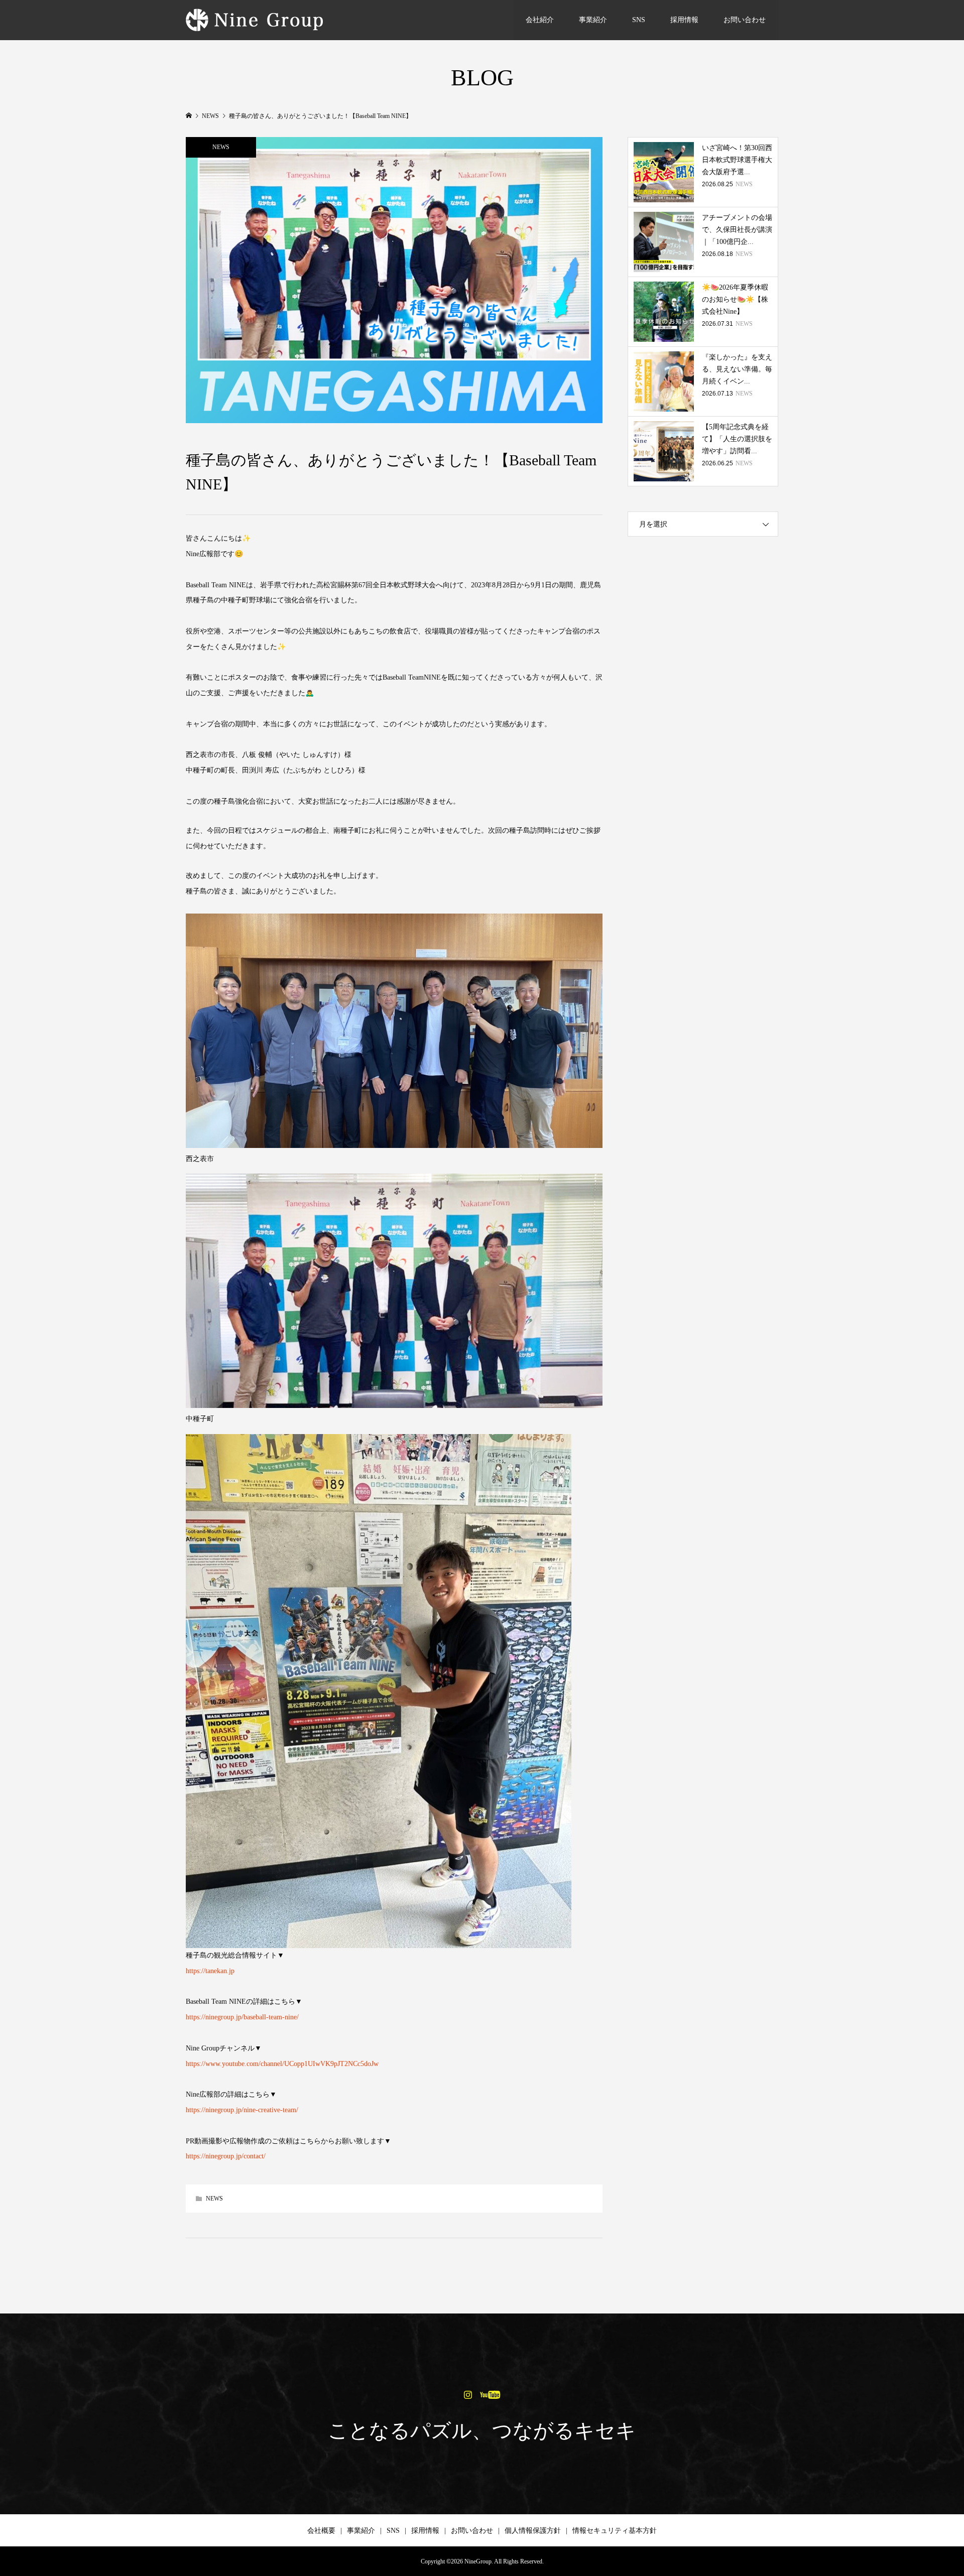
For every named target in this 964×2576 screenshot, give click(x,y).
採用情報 (684, 20)
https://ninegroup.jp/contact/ (226, 2156)
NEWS (221, 147)
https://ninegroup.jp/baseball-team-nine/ (242, 2017)
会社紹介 (540, 20)
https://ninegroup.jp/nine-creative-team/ (242, 2110)
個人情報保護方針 (533, 2531)
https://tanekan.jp (210, 1971)
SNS (639, 20)
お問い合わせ (745, 20)
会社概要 (321, 2531)
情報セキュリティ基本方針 (615, 2531)
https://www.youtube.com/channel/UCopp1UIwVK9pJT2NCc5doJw (282, 2064)
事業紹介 (593, 20)
